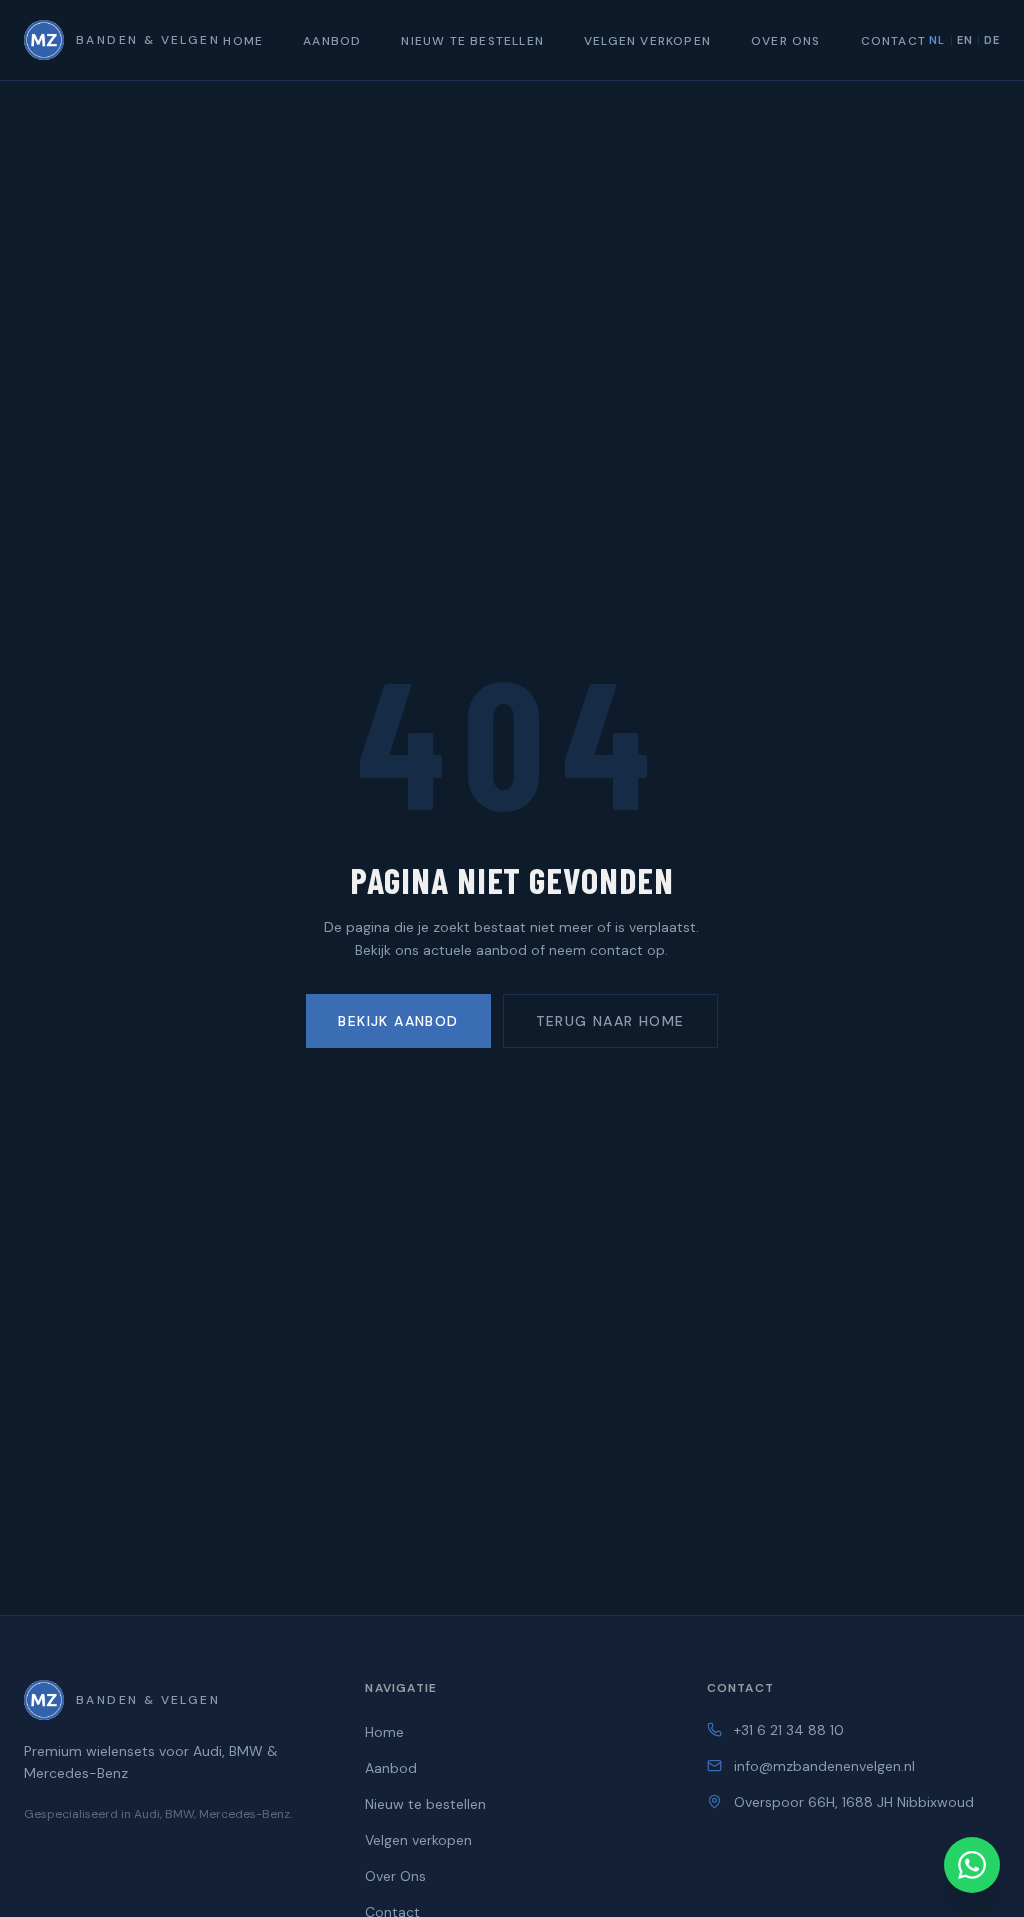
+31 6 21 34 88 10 (789, 1730)
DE (992, 40)
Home (243, 41)
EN (965, 40)
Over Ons (786, 41)
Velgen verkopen (647, 41)
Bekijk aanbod (398, 1021)
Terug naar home (610, 1021)
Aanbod (332, 41)
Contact (893, 41)
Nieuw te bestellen (472, 41)
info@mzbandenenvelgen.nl (824, 1766)
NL (937, 40)
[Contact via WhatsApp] (972, 1865)
